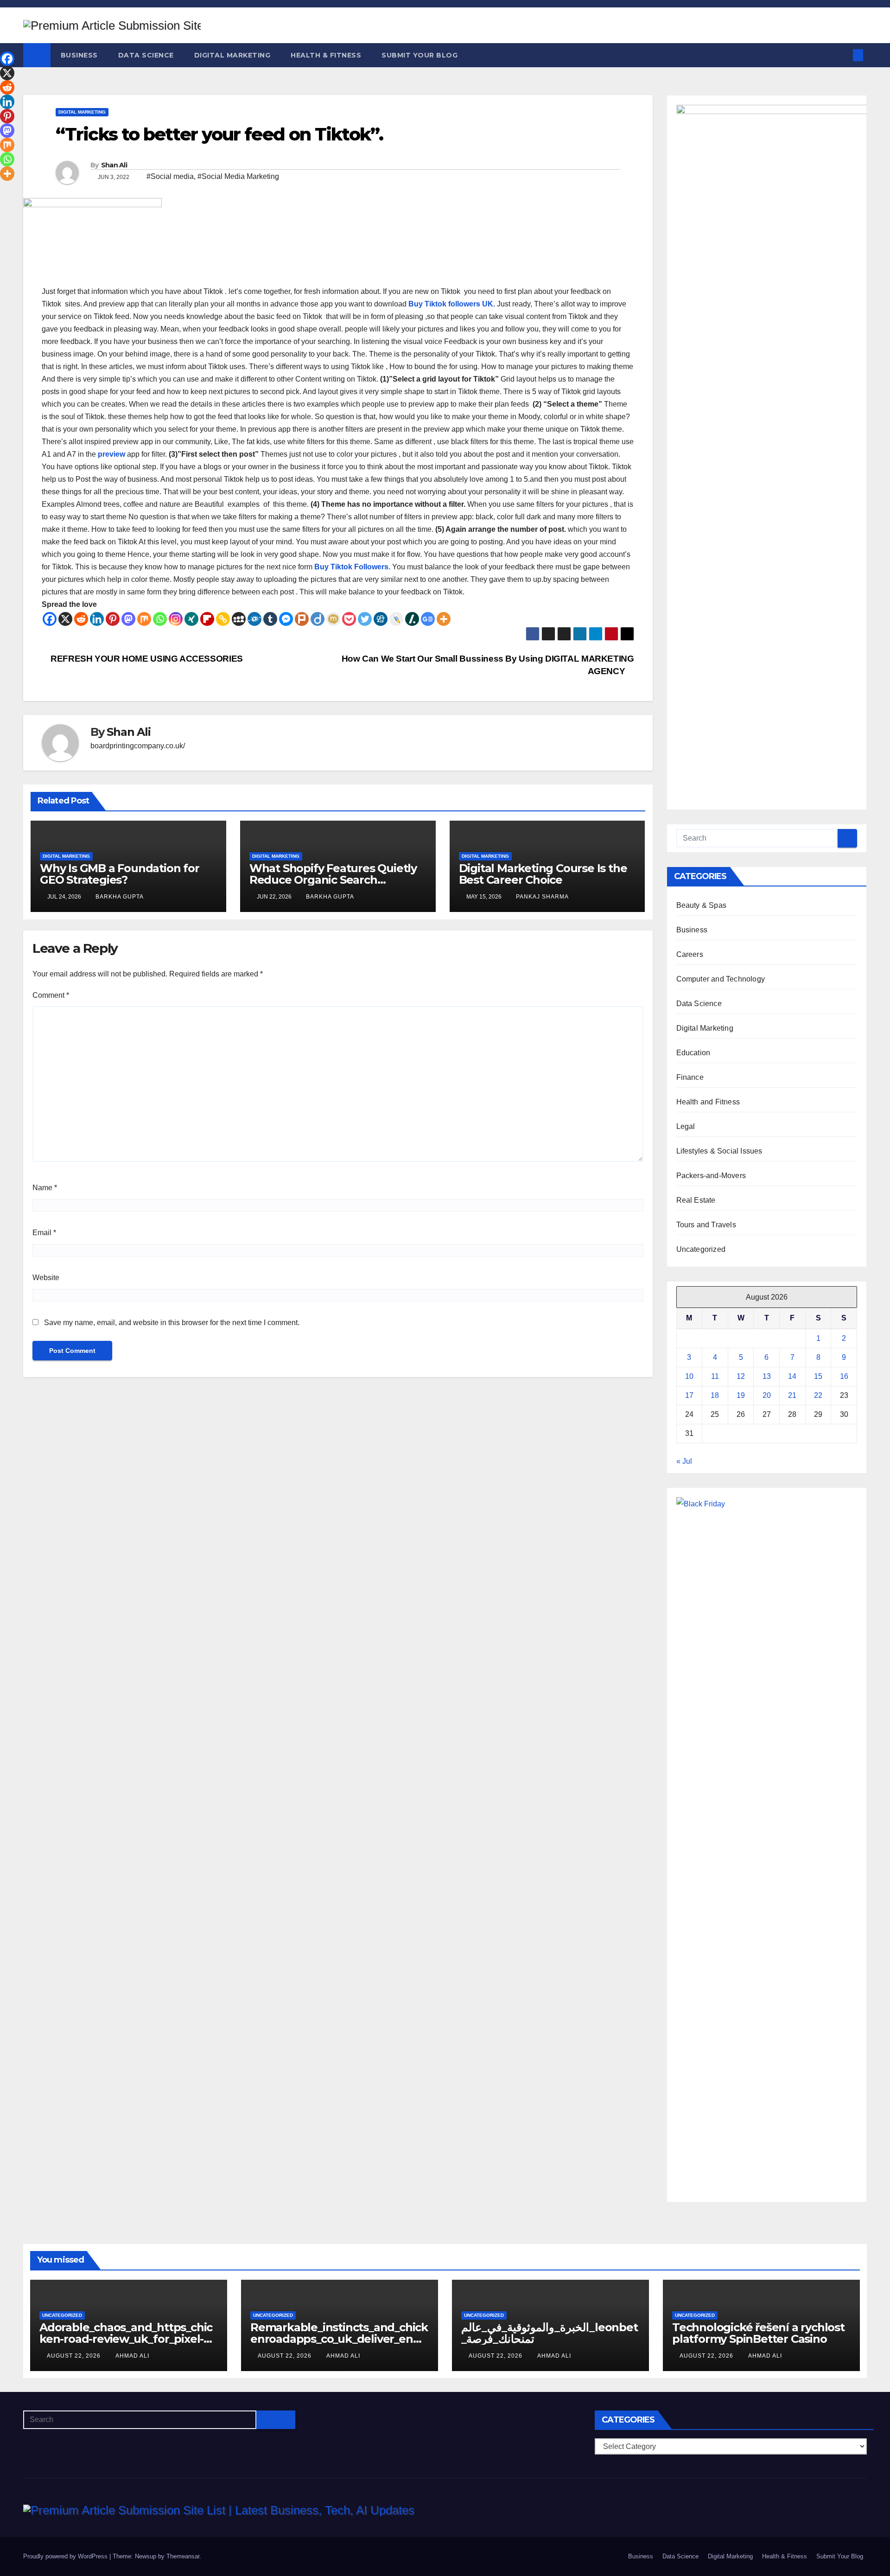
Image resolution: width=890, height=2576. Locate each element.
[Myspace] (239, 619)
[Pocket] (349, 619)
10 (689, 1376)
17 (689, 1395)
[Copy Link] (223, 619)
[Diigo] (318, 619)
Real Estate (696, 1200)
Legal (686, 1126)
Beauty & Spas (702, 905)
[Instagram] (176, 619)
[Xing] (191, 619)
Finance (690, 1077)
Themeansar (183, 2556)
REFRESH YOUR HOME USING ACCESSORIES (146, 659)
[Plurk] (302, 619)
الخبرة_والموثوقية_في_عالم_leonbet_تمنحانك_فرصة (550, 2333)
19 (741, 1395)
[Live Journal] (396, 619)
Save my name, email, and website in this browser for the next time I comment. (172, 1323)
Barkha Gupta (120, 897)
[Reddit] (81, 619)
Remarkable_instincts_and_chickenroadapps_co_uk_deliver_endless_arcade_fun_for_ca (339, 2339)
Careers (690, 954)
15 (818, 1376)
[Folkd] (254, 619)
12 (741, 1376)
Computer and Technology (721, 979)
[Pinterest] (113, 619)
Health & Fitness (326, 55)
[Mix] (144, 619)
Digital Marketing (232, 55)
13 (767, 1376)
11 (715, 1376)
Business (79, 55)
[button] (843, 55)
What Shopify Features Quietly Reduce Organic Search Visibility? (333, 880)
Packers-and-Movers (711, 1176)
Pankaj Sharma (542, 897)
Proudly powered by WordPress (66, 2556)
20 (767, 1395)
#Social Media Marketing (238, 176)
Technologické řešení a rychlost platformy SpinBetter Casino (758, 2333)
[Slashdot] (412, 619)
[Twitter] (365, 619)
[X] (65, 619)
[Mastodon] (128, 619)
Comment (51, 995)
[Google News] (428, 619)
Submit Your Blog (420, 55)
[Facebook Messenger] (286, 619)
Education (693, 1053)
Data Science (146, 55)
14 (792, 1376)
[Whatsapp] (160, 619)
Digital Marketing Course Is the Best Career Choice (543, 874)
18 (715, 1395)
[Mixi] (333, 619)
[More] (444, 619)
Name (45, 1188)
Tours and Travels (706, 1225)
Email (44, 1233)
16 (844, 1376)
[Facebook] (50, 619)
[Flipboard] (207, 619)
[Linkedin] (97, 619)
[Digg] (381, 619)
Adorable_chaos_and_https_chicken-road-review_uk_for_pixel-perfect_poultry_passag (126, 2339)
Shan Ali (114, 165)
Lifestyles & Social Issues (719, 1151)
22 (818, 1395)
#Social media (170, 176)
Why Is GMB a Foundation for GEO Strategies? (120, 874)
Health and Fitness (708, 1102)
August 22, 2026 (75, 2356)
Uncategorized (701, 1249)
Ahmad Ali (132, 2356)
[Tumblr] (270, 619)
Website (46, 1278)
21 (792, 1395)
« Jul (684, 1461)
